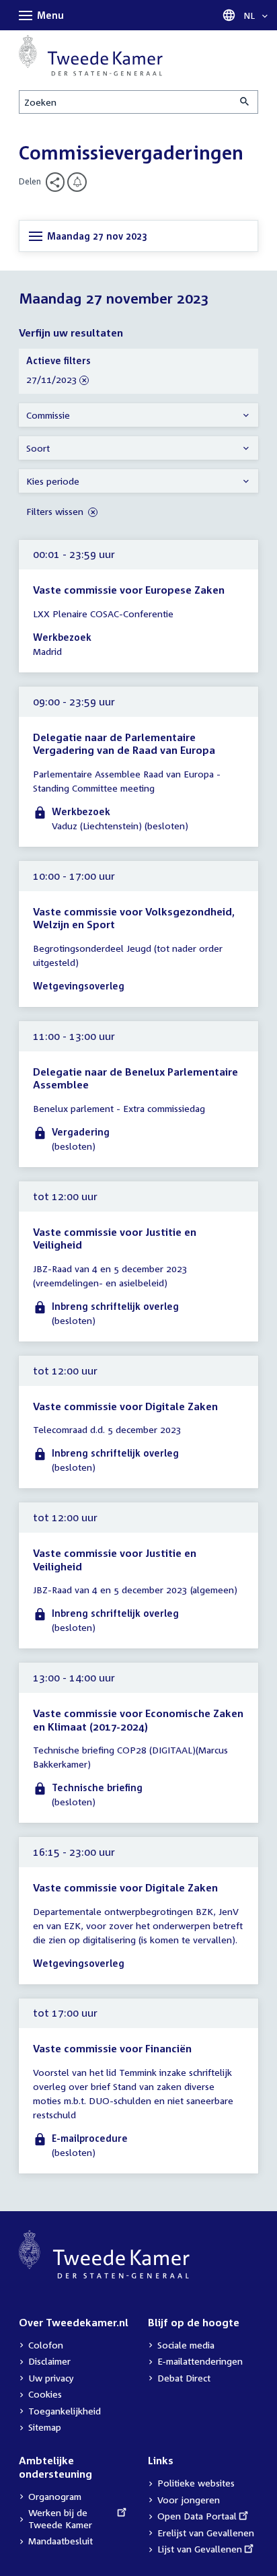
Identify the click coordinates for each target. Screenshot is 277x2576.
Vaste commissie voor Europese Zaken (129, 590)
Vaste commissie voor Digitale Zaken (125, 1406)
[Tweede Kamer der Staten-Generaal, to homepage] (91, 56)
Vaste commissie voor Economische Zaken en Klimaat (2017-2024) (138, 1720)
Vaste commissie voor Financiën (112, 2048)
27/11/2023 (52, 380)
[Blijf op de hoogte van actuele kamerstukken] (77, 182)
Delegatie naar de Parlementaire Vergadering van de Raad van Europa (124, 744)
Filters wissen (56, 511)
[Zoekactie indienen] (245, 102)
